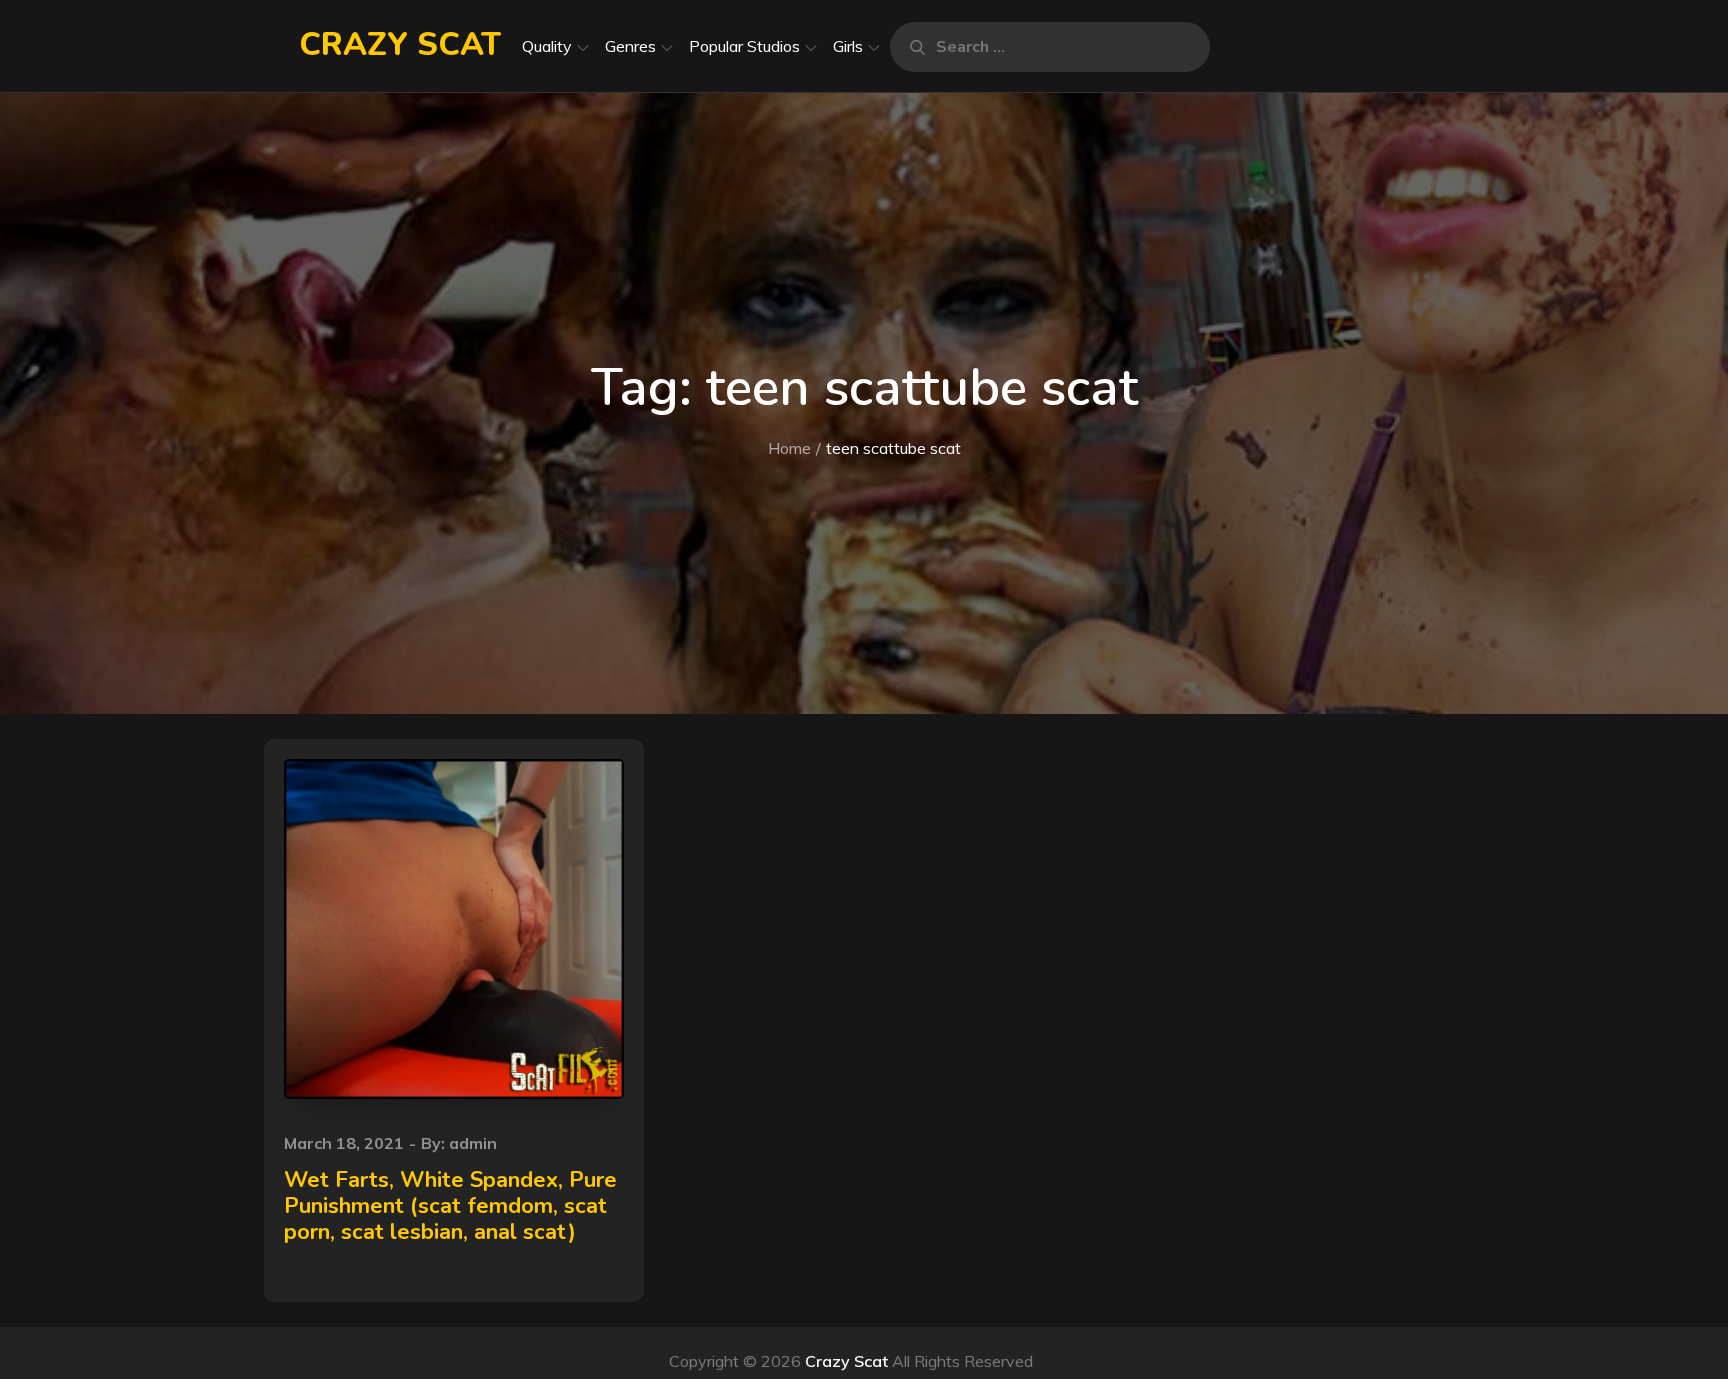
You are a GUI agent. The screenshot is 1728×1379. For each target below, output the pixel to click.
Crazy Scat (400, 44)
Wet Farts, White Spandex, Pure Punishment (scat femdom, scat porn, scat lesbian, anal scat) (450, 1206)
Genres (630, 46)
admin (473, 1143)
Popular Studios (744, 46)
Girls (848, 46)
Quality (547, 46)
